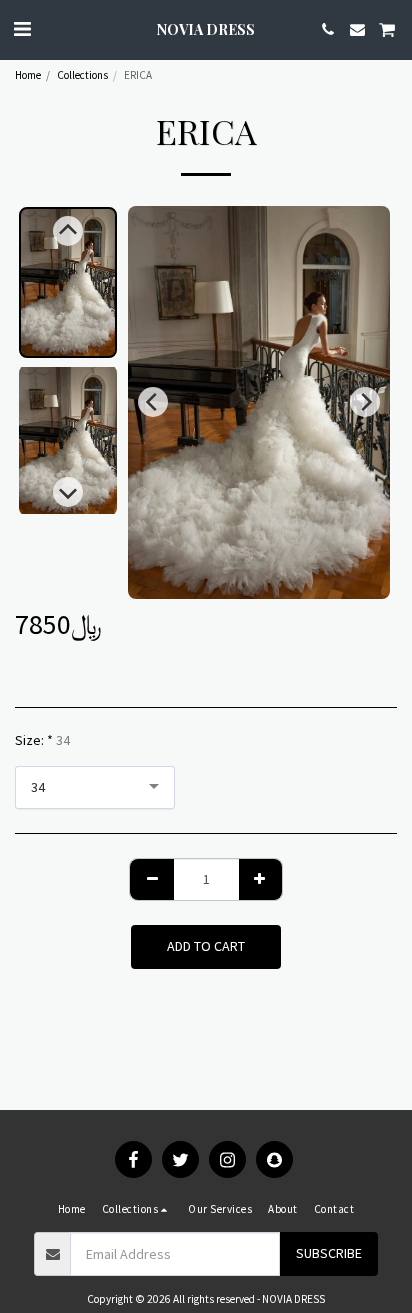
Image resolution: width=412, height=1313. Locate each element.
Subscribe (329, 1253)
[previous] (153, 402)
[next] (365, 402)
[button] (22, 28)
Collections (82, 75)
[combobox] (95, 787)
